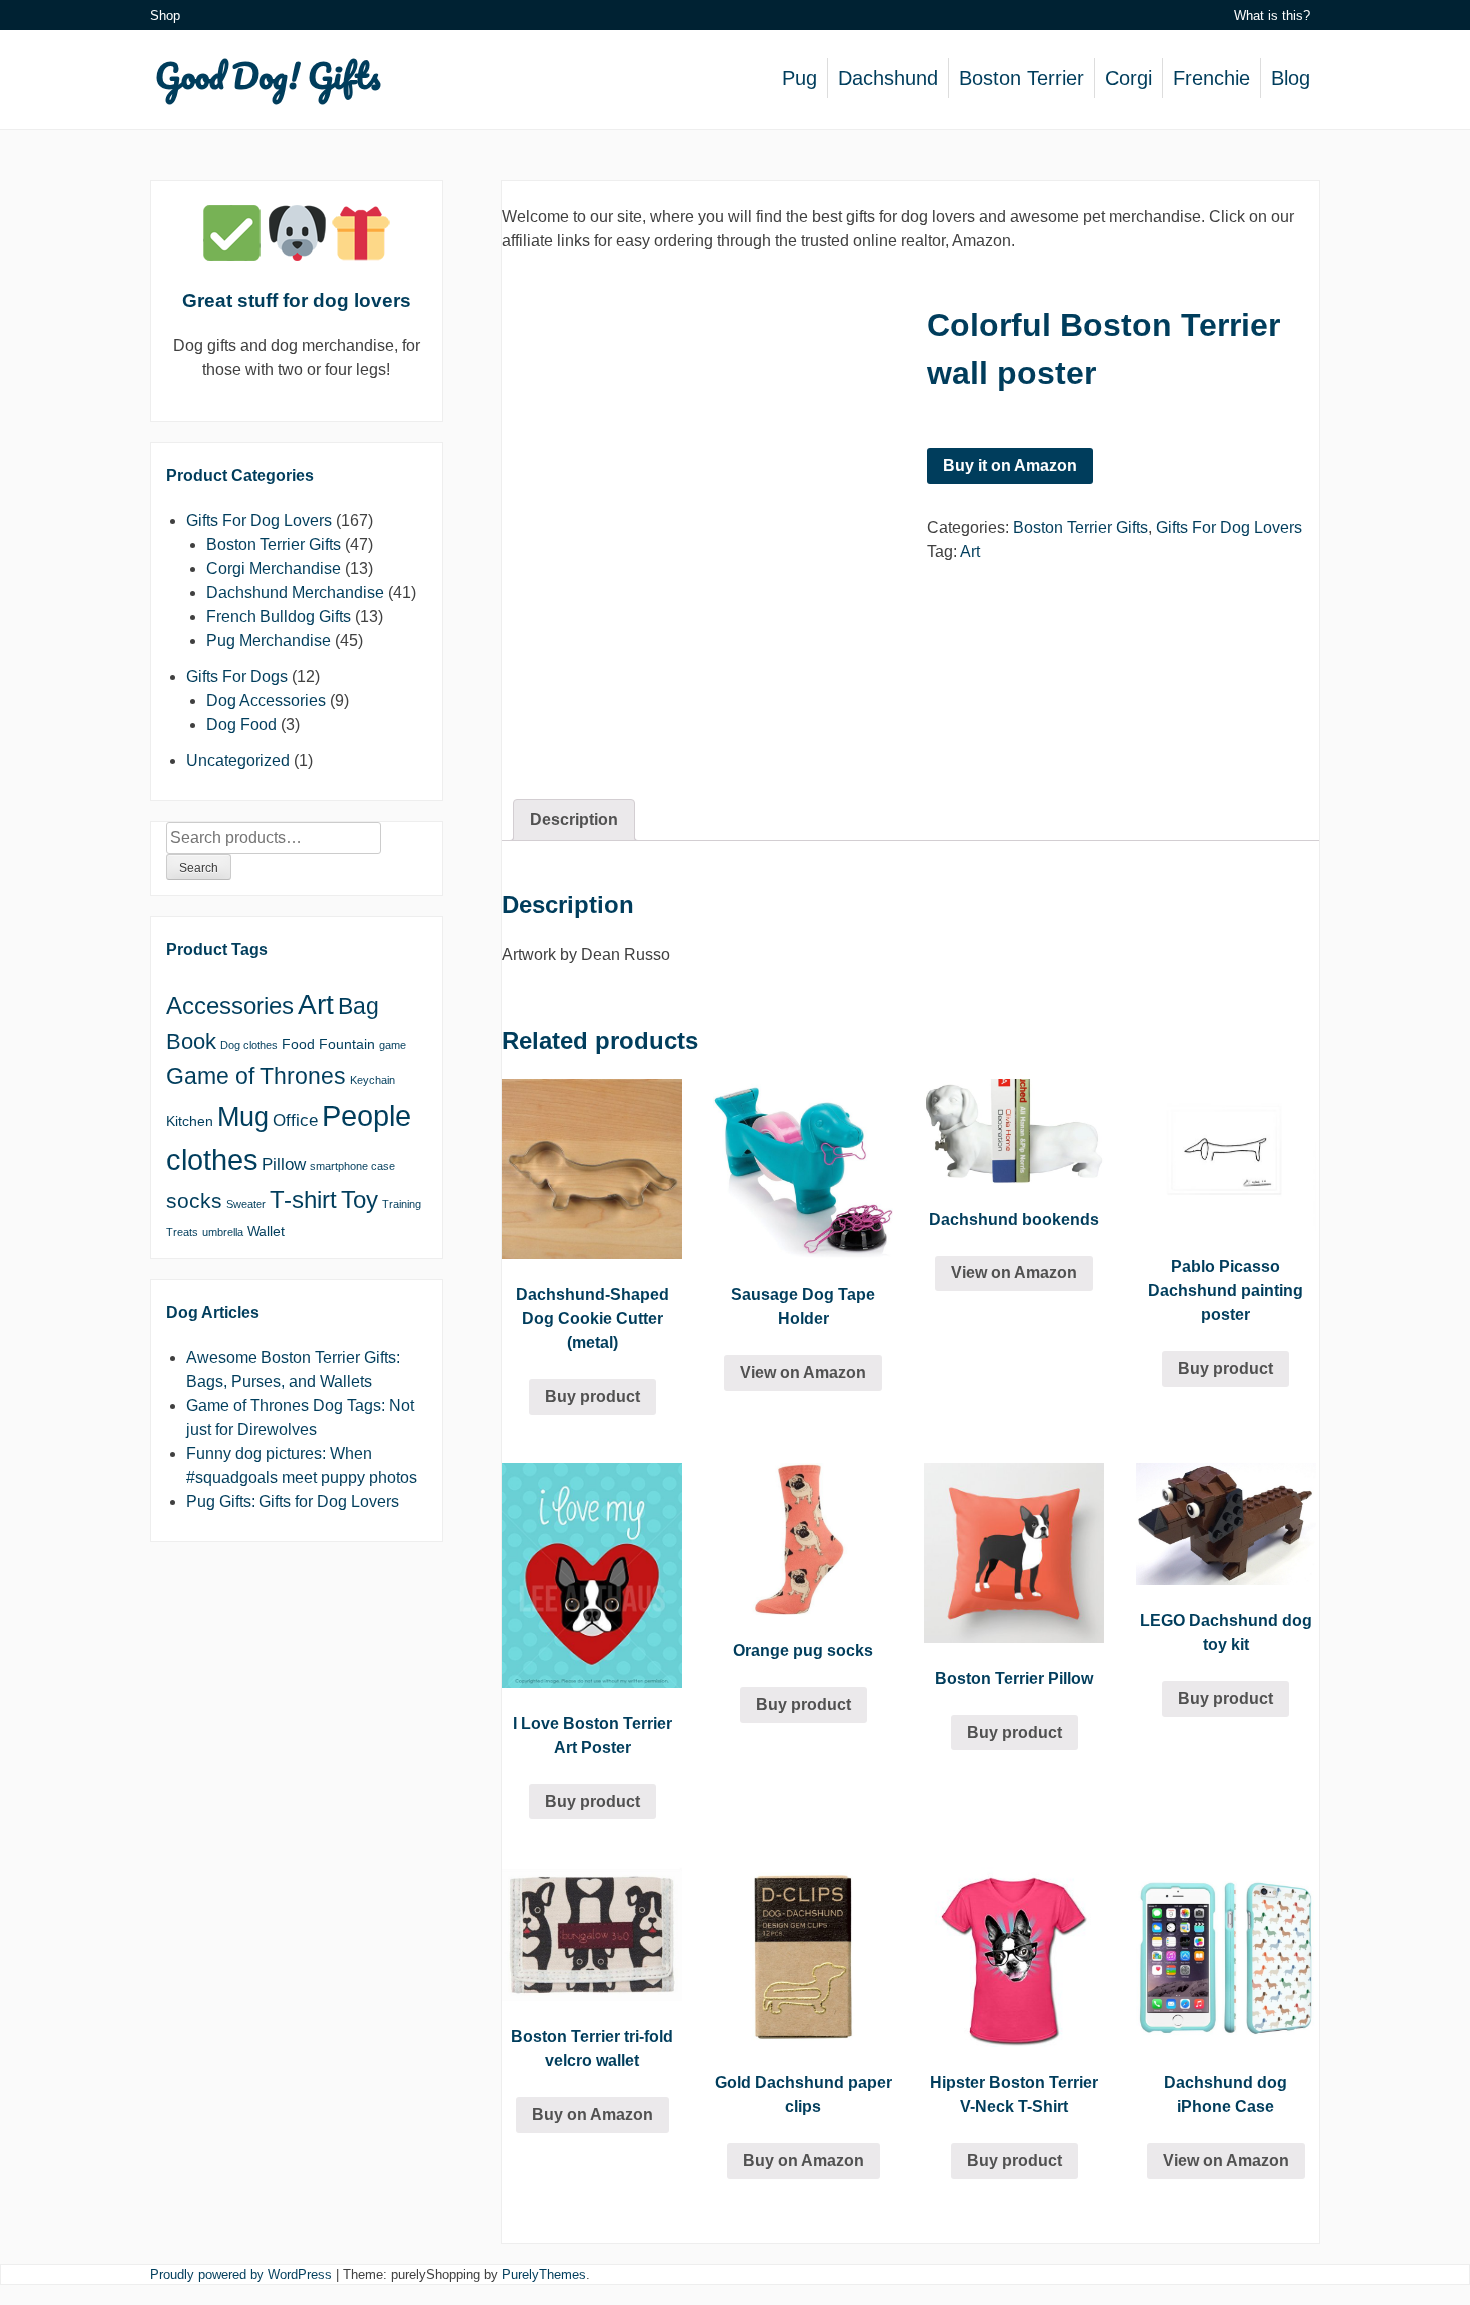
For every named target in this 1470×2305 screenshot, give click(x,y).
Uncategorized (238, 760)
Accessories (230, 1005)
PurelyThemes (544, 2274)
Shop (165, 15)
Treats (182, 1232)
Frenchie (1211, 78)
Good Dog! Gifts (268, 75)
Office (295, 1120)
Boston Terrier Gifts (1080, 527)
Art (970, 551)
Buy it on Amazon (1010, 465)
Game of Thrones (256, 1076)
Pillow (284, 1164)
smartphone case (352, 1166)
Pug (799, 78)
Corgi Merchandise (273, 568)
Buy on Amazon (592, 2114)
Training (401, 1204)
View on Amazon (803, 1372)
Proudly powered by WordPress (241, 2274)
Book (191, 1041)
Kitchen (189, 1121)
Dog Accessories (266, 700)
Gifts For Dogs (237, 676)
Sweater (246, 1204)
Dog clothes (249, 1045)
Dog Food (241, 724)
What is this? (1272, 15)
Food (298, 1044)
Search (198, 868)
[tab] (574, 820)
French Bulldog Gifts (278, 616)
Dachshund (888, 78)
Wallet (266, 1231)
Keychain (372, 1080)
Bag (358, 1006)
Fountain (347, 1044)
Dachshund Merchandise (295, 592)
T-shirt (303, 1199)
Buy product (592, 1396)
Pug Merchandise (268, 640)
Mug (243, 1116)
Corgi (1128, 78)
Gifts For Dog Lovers (1229, 527)
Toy (359, 1199)
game (392, 1045)
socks (194, 1200)
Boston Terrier (1021, 78)
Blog (1290, 78)
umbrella (222, 1232)
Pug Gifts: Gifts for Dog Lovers (292, 1501)
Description (574, 819)
